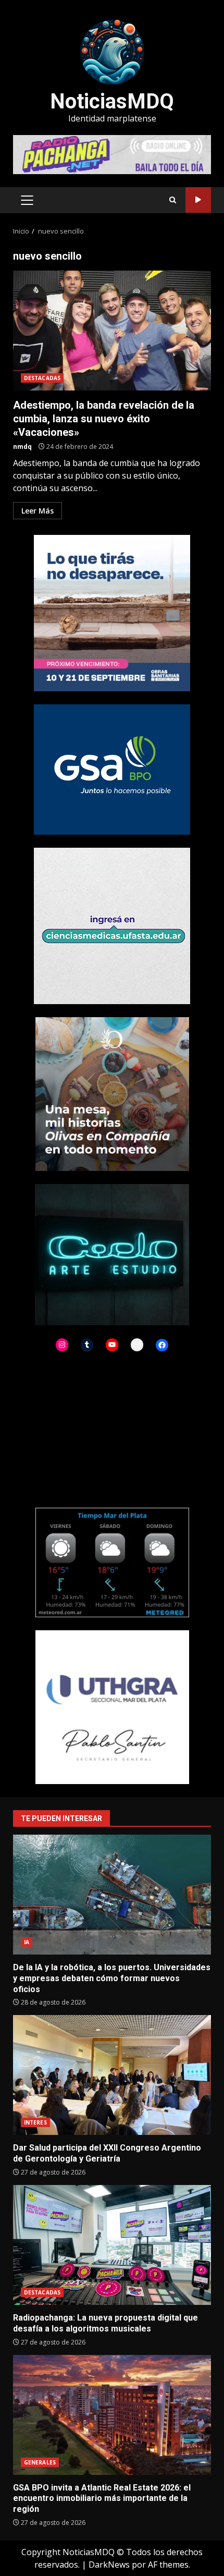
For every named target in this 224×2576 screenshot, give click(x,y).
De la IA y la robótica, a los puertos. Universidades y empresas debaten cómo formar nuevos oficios (112, 1895)
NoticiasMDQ (112, 101)
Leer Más (38, 511)
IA (27, 1942)
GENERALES (40, 2462)
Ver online (198, 200)
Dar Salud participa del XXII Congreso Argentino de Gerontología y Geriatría (112, 2075)
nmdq (22, 447)
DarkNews (109, 2565)
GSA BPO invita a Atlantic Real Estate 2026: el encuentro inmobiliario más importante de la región (112, 2415)
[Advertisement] (112, 154)
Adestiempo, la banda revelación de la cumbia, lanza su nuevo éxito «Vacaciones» (112, 331)
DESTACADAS (42, 378)
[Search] (173, 200)
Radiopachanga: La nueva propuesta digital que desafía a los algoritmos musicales (112, 2245)
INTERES (35, 2122)
